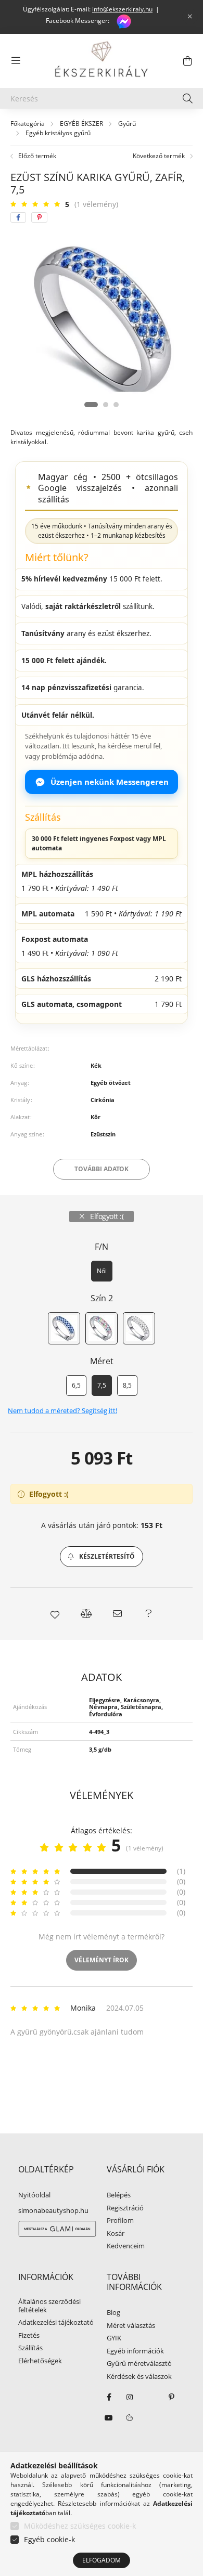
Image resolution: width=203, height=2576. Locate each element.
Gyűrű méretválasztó (139, 2364)
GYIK (114, 2338)
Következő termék (160, 156)
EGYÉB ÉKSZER (81, 124)
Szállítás (30, 2348)
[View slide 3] (116, 405)
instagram (130, 2397)
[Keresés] (188, 98)
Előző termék (36, 156)
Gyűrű (127, 124)
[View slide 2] (106, 405)
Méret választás (131, 2326)
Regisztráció (125, 2208)
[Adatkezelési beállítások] (130, 2418)
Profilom (120, 2221)
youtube (109, 2418)
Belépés (119, 2195)
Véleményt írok (102, 1960)
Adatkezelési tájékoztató (56, 2323)
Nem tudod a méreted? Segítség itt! (62, 1411)
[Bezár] (190, 17)
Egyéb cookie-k (49, 2539)
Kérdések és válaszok (139, 2377)
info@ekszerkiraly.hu (122, 9)
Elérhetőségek (40, 2361)
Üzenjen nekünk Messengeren (110, 782)
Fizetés (29, 2336)
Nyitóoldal (34, 2195)
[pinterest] (39, 217)
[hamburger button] (16, 61)
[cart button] (187, 61)
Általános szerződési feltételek (49, 2306)
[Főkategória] (28, 124)
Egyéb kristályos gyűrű (58, 133)
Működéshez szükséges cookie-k (80, 2526)
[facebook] (18, 217)
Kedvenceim (126, 2246)
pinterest (171, 2397)
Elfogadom (102, 2560)
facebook (109, 2397)
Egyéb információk (135, 2351)
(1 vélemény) (96, 204)
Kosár (116, 2234)
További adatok (102, 1169)
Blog (113, 2313)
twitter (150, 2397)
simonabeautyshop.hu (53, 2210)
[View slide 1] (91, 405)
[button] (102, 1557)
